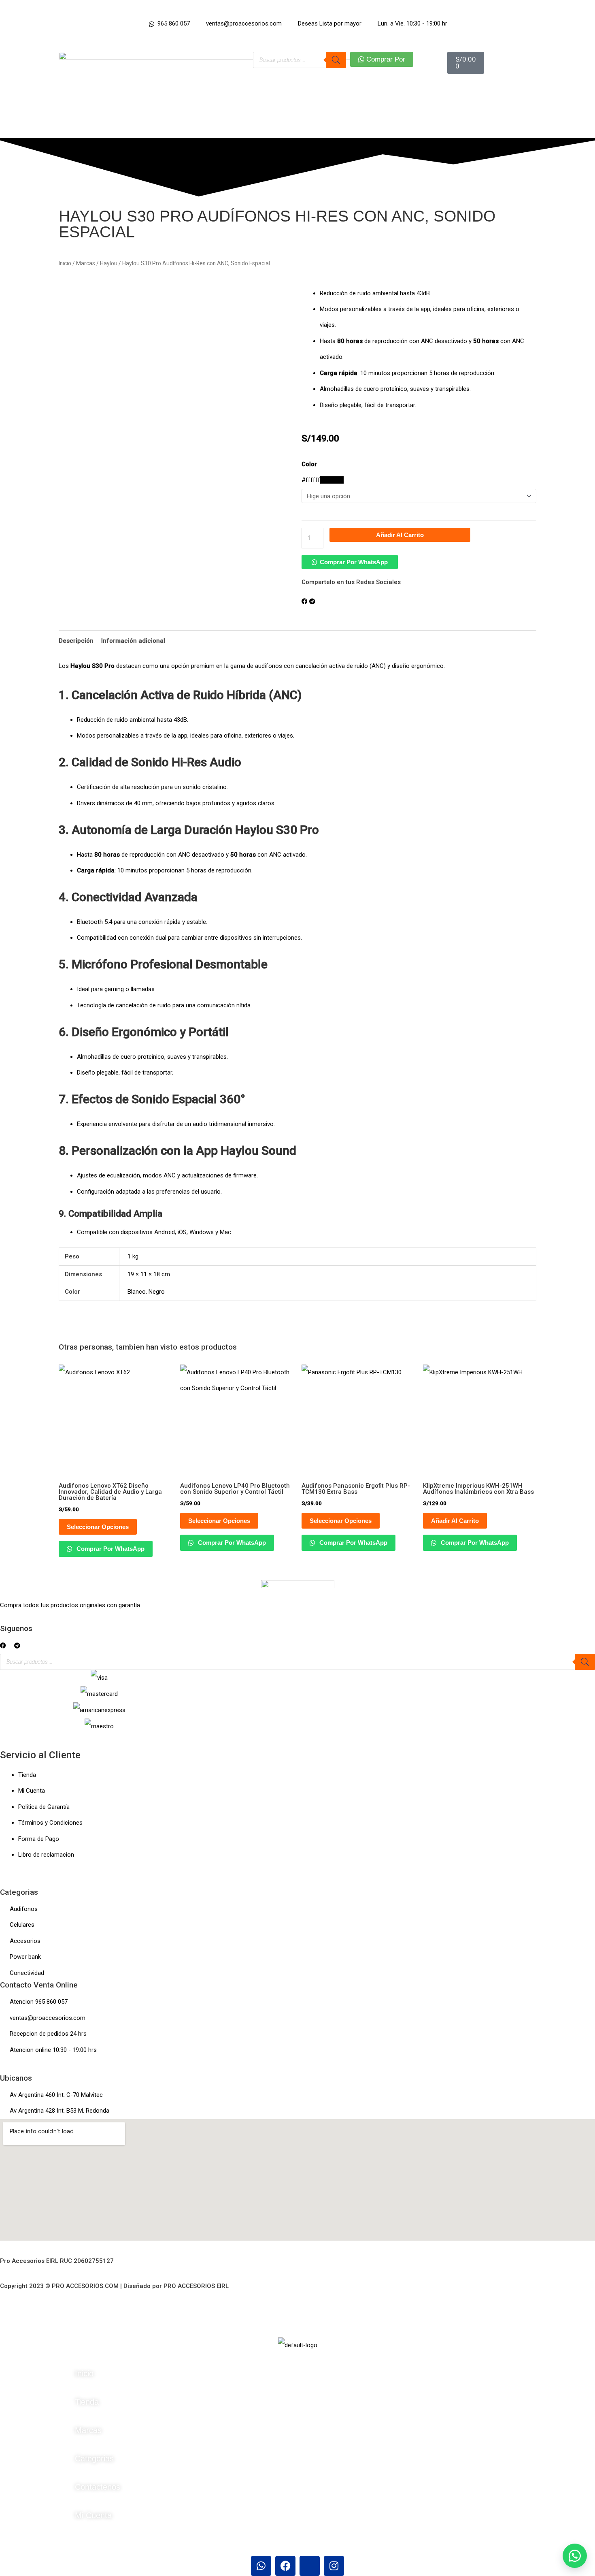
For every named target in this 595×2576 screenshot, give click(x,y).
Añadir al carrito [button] (455, 1521)
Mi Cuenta (32, 1791)
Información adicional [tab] (133, 641)
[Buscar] (336, 60)
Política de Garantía (44, 1807)
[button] (350, 562)
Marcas (86, 263)
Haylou (109, 263)
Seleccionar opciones (98, 1527)
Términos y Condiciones (50, 1823)
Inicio (65, 263)
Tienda (27, 1775)
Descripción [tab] (76, 641)
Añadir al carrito (400, 535)
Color (309, 464)
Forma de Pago (39, 1839)
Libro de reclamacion (46, 1855)
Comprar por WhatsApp (354, 562)
